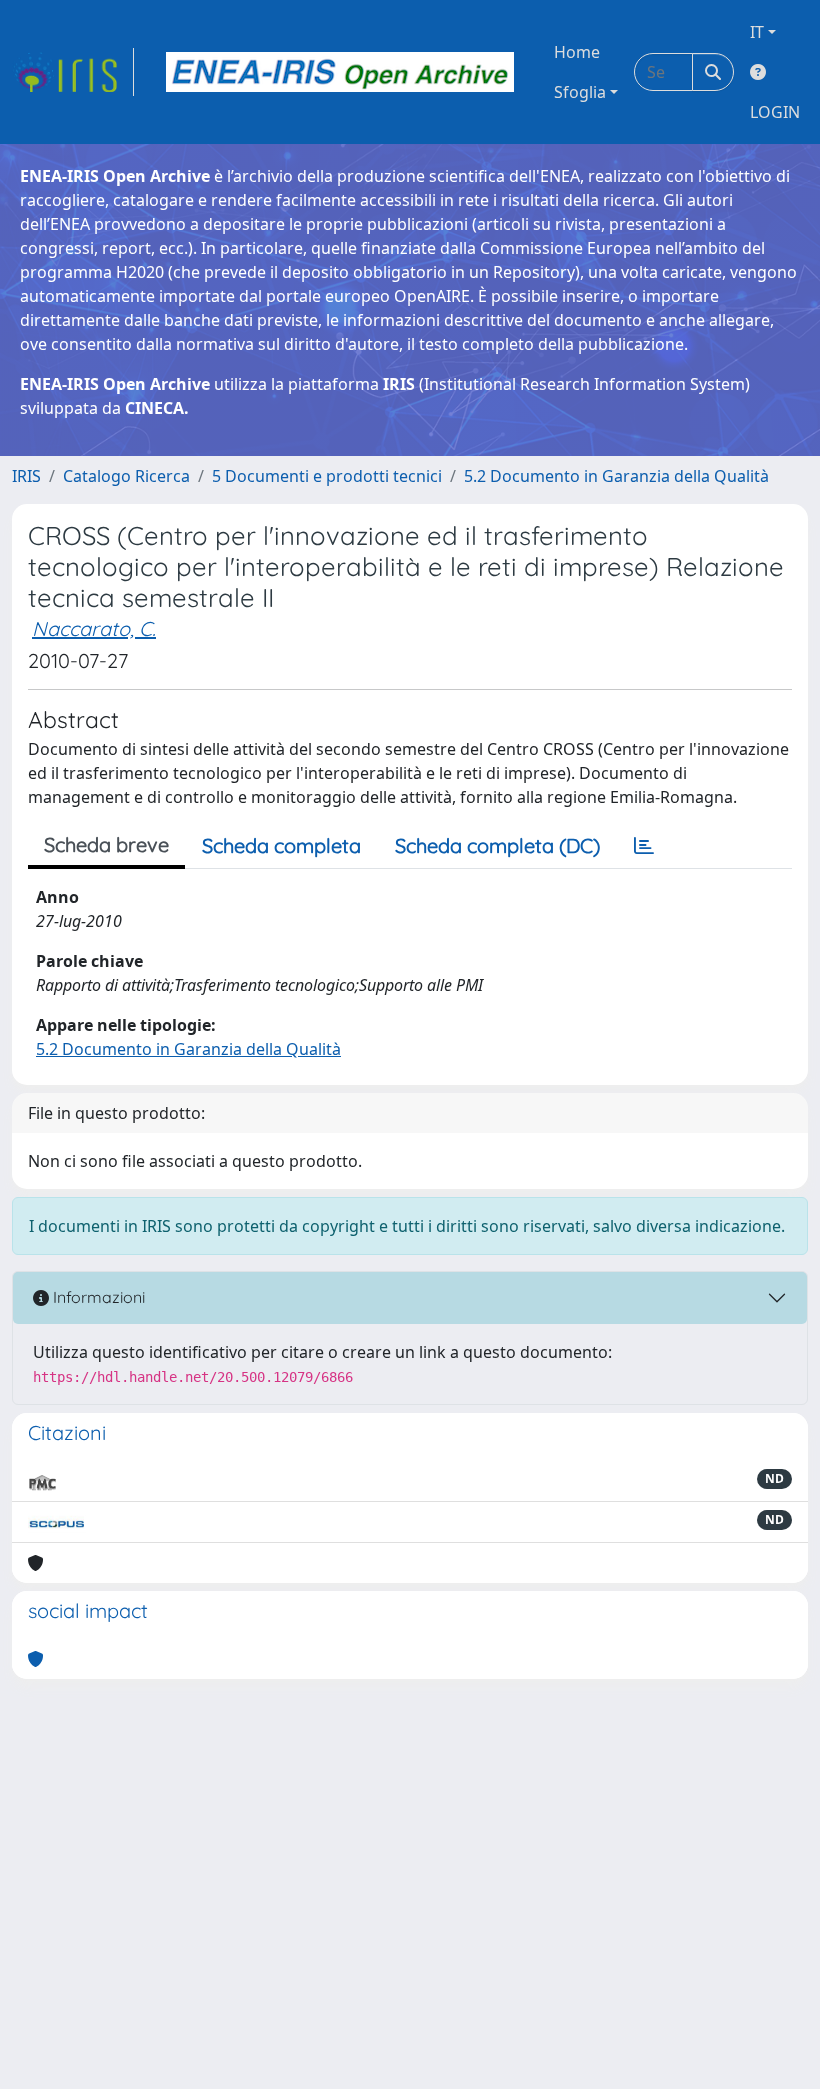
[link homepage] (73, 72)
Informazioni (97, 1297)
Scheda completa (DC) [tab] (497, 845)
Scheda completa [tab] (281, 845)
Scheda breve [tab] (106, 844)
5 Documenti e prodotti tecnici (327, 476)
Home (577, 52)
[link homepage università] (340, 72)
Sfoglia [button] (580, 92)
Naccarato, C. (94, 628)
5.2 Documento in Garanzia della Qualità (616, 476)
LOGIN (775, 112)
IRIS (26, 476)
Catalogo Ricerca (126, 476)
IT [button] (757, 32)
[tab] (644, 846)
